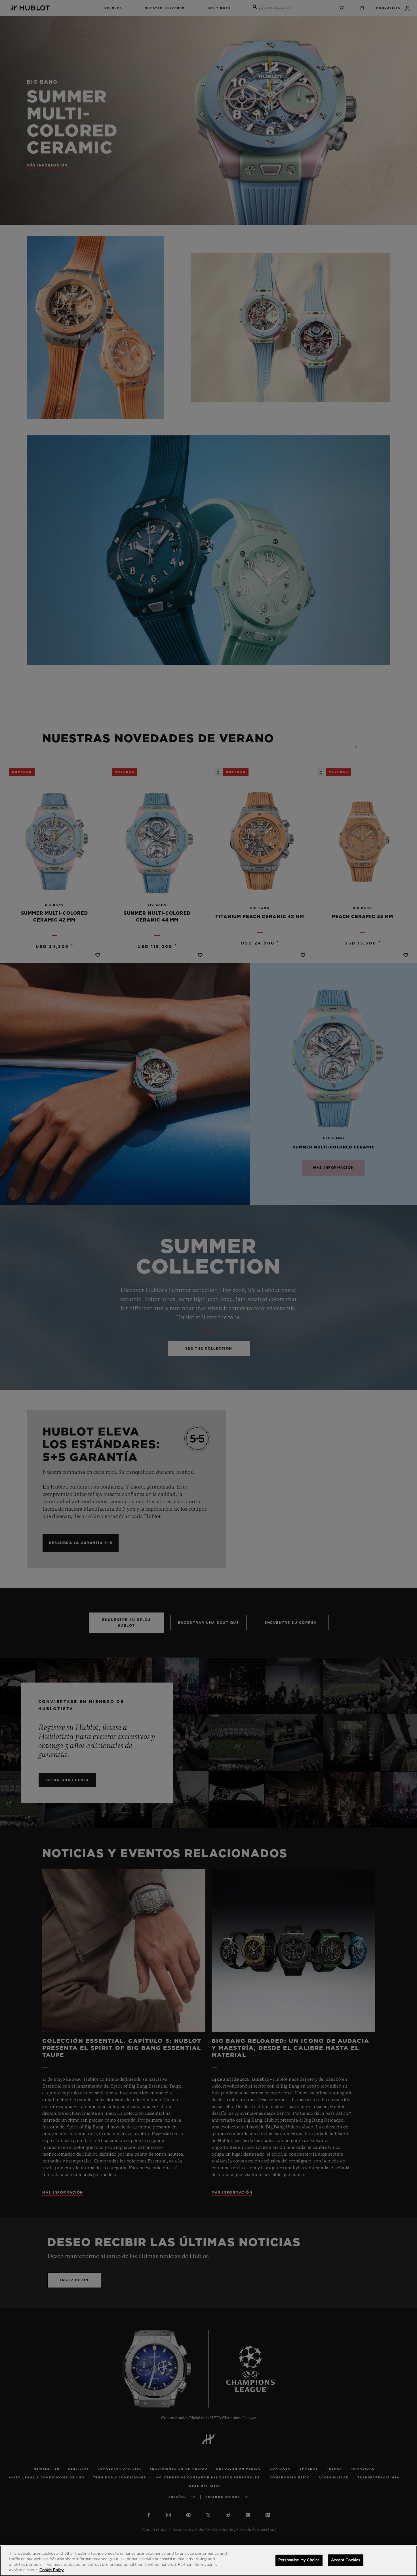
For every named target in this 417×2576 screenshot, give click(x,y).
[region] (208, 2561)
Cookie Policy (52, 2570)
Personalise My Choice (299, 2560)
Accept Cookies (346, 2560)
